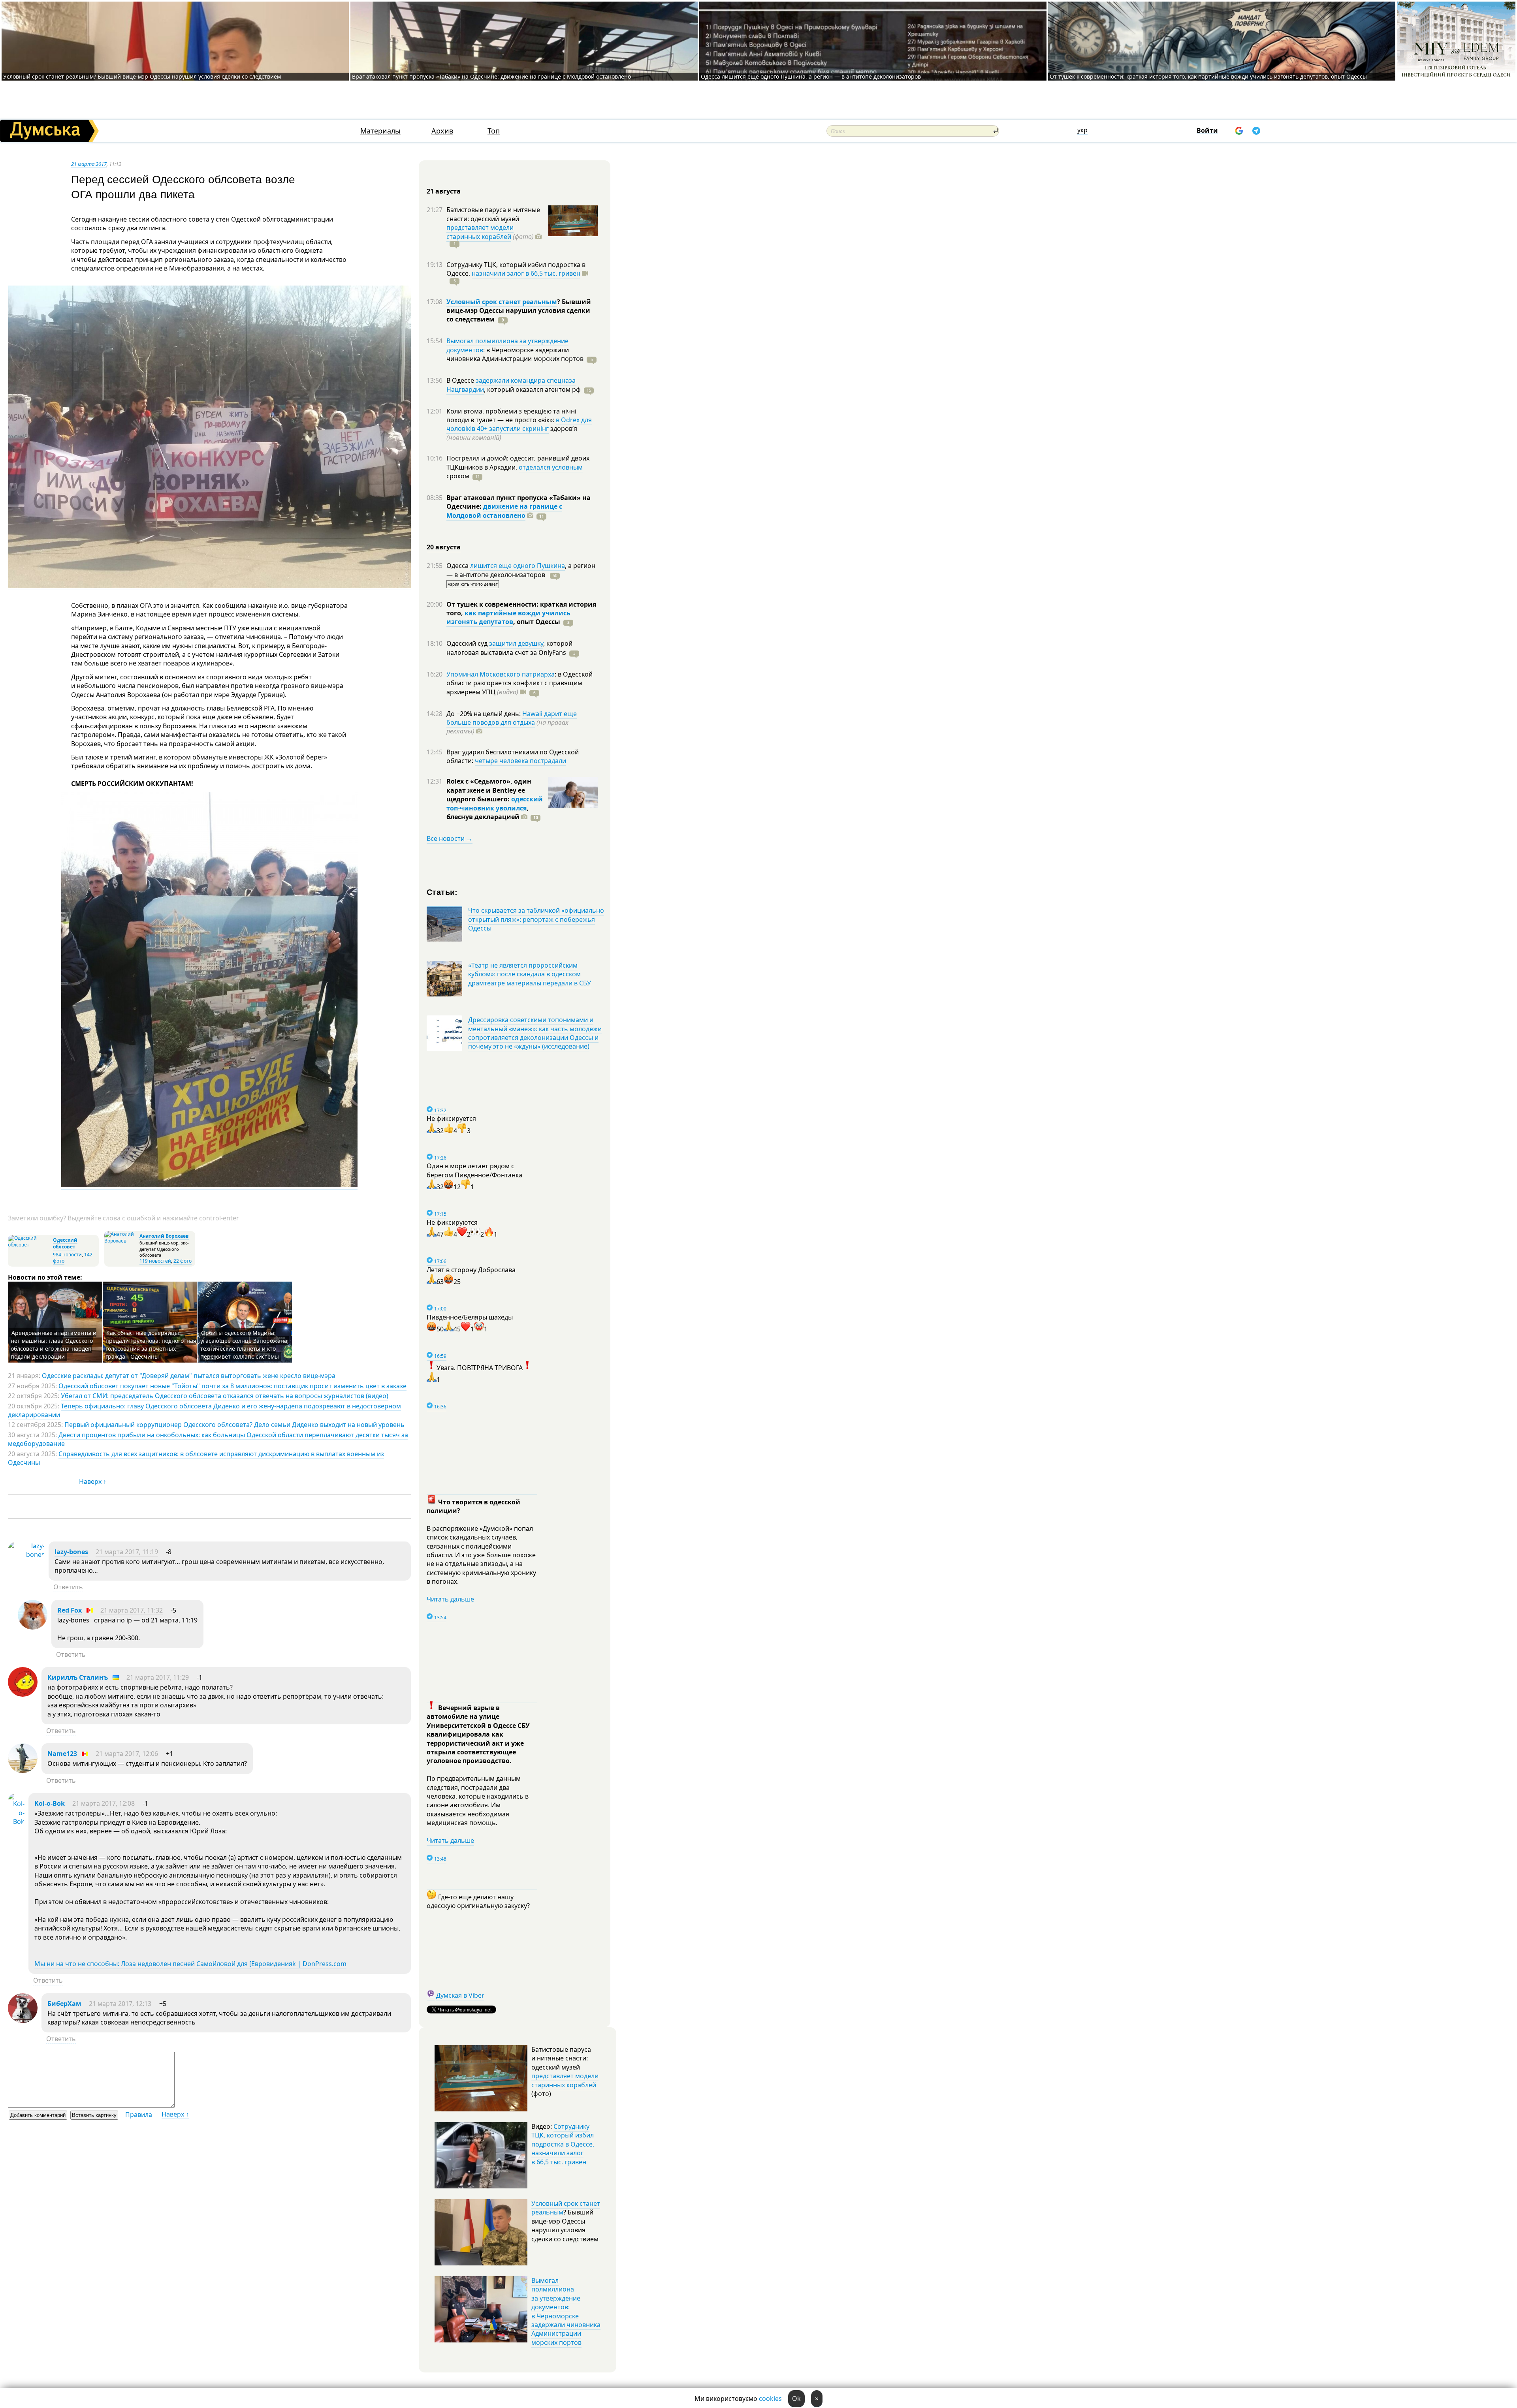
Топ (494, 131)
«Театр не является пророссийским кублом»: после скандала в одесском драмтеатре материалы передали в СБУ (530, 974)
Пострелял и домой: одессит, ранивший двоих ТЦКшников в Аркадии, (518, 462)
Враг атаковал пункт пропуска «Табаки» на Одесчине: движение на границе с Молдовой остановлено (491, 76)
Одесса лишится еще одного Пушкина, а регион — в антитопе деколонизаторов (811, 76)
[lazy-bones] (26, 1555)
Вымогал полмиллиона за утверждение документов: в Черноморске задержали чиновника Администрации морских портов (566, 2311)
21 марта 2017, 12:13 (120, 2004)
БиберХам (65, 2004)
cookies (770, 2399)
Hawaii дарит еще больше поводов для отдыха (512, 718)
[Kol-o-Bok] (16, 1822)
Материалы (380, 131)
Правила (139, 2115)
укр (1082, 130)
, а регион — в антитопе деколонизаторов (521, 570)
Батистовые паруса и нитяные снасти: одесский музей (493, 214)
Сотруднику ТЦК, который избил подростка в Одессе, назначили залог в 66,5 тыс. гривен (563, 2144)
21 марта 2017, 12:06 (127, 1754)
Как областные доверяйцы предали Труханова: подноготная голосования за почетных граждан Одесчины (151, 1345)
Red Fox (70, 1610)
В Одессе (461, 380)
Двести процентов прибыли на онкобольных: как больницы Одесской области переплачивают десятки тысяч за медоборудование (208, 1439)
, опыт (537, 622)
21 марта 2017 (89, 164)
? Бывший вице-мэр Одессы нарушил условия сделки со (519, 311)
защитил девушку (516, 643)
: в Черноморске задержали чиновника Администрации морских (515, 354)
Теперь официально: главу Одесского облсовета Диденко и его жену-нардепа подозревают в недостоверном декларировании (204, 1410)
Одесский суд (468, 643)
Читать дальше (450, 1599)
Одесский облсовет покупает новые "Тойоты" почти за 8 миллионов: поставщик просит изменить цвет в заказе (232, 1386)
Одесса (458, 566)
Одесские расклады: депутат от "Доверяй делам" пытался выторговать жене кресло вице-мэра (189, 1376)
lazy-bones (71, 1552)
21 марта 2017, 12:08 (104, 1803)
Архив (442, 131)
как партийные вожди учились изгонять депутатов (508, 617)
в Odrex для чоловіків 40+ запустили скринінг (519, 424)
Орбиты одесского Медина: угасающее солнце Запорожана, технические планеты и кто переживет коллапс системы (245, 1345)
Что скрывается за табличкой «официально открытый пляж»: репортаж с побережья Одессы (536, 919)
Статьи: (442, 892)
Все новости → (450, 838)
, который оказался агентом (532, 389)
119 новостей (155, 1261)
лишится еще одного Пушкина (518, 566)
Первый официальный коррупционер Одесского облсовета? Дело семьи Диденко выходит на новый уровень (234, 1425)
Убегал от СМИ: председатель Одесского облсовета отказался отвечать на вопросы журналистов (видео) (225, 1396)
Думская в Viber (460, 1995)
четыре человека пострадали (520, 761)
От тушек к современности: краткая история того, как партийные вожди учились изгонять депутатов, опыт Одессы (1208, 76)
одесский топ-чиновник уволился (495, 803)
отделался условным (551, 467)
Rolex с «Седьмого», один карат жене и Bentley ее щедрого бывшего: (489, 790)
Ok (796, 2399)
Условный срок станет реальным (502, 302)
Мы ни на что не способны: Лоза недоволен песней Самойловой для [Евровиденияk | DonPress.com (190, 1964)
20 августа (444, 547)
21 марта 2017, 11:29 (158, 1677)
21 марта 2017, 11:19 (127, 1552)
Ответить (68, 1587)
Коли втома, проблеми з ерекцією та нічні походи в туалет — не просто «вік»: (511, 415)
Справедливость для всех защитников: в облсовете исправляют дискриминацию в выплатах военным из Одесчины (196, 1458)
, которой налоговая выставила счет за (509, 648)
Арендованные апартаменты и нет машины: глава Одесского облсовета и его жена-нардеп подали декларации (54, 1345)
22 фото (183, 1261)
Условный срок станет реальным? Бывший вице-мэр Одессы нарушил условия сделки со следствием (142, 76)
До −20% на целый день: (484, 714)
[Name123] (23, 1771)
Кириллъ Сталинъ (78, 1677)
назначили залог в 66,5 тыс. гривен (526, 273)
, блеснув (487, 812)
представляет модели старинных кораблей (480, 232)
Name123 (62, 1754)
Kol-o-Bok (50, 1803)
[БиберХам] (23, 2021)
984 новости (67, 1255)
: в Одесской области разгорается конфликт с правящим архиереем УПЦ (519, 683)
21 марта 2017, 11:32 (132, 1610)
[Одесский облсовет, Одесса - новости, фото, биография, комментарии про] (29, 1245)
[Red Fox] (33, 1627)
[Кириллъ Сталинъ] (23, 1694)
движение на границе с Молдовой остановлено (504, 511)
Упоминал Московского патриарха (501, 674)
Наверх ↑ (93, 1481)
